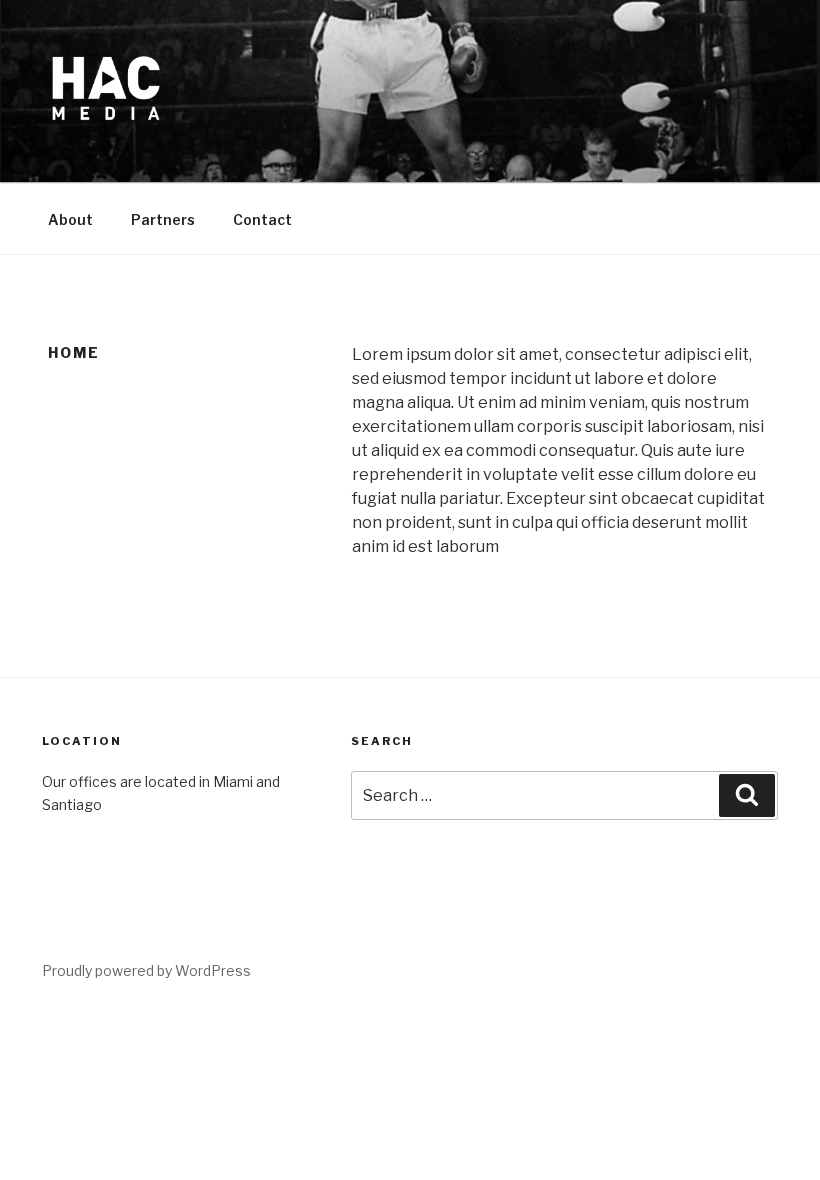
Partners (163, 219)
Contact (262, 219)
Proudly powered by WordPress (146, 970)
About (70, 219)
